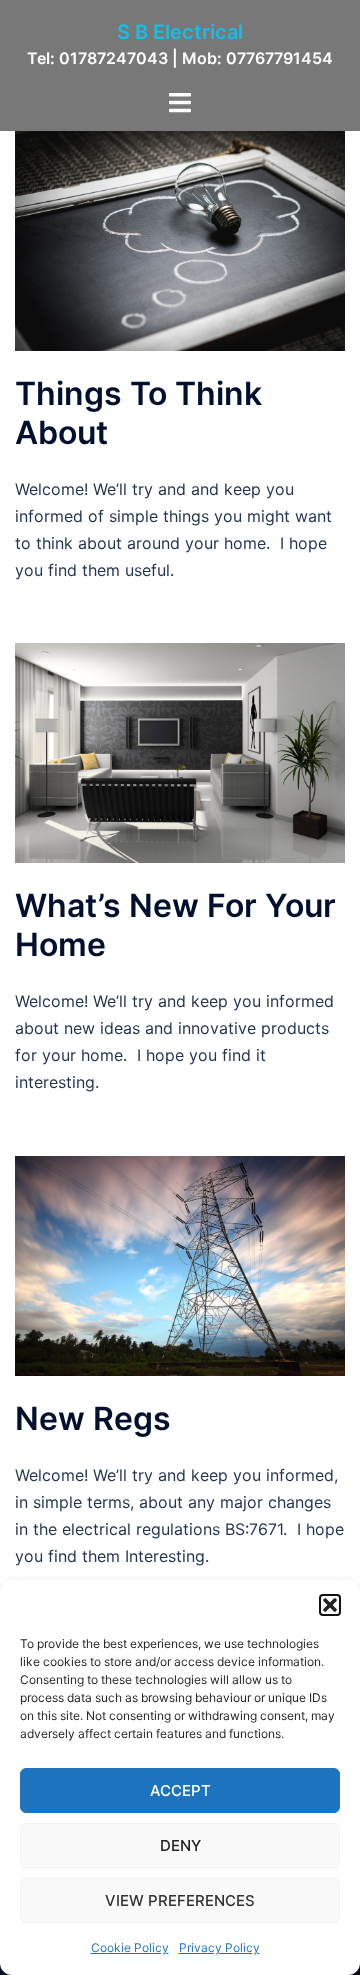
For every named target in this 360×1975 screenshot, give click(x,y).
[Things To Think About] (180, 240)
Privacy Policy (219, 1947)
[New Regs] (180, 1264)
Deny (180, 1845)
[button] (330, 1605)
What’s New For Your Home (175, 924)
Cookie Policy (130, 1947)
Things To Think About (138, 412)
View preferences (180, 1900)
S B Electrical (180, 32)
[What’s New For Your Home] (180, 752)
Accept (180, 1790)
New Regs (93, 1418)
